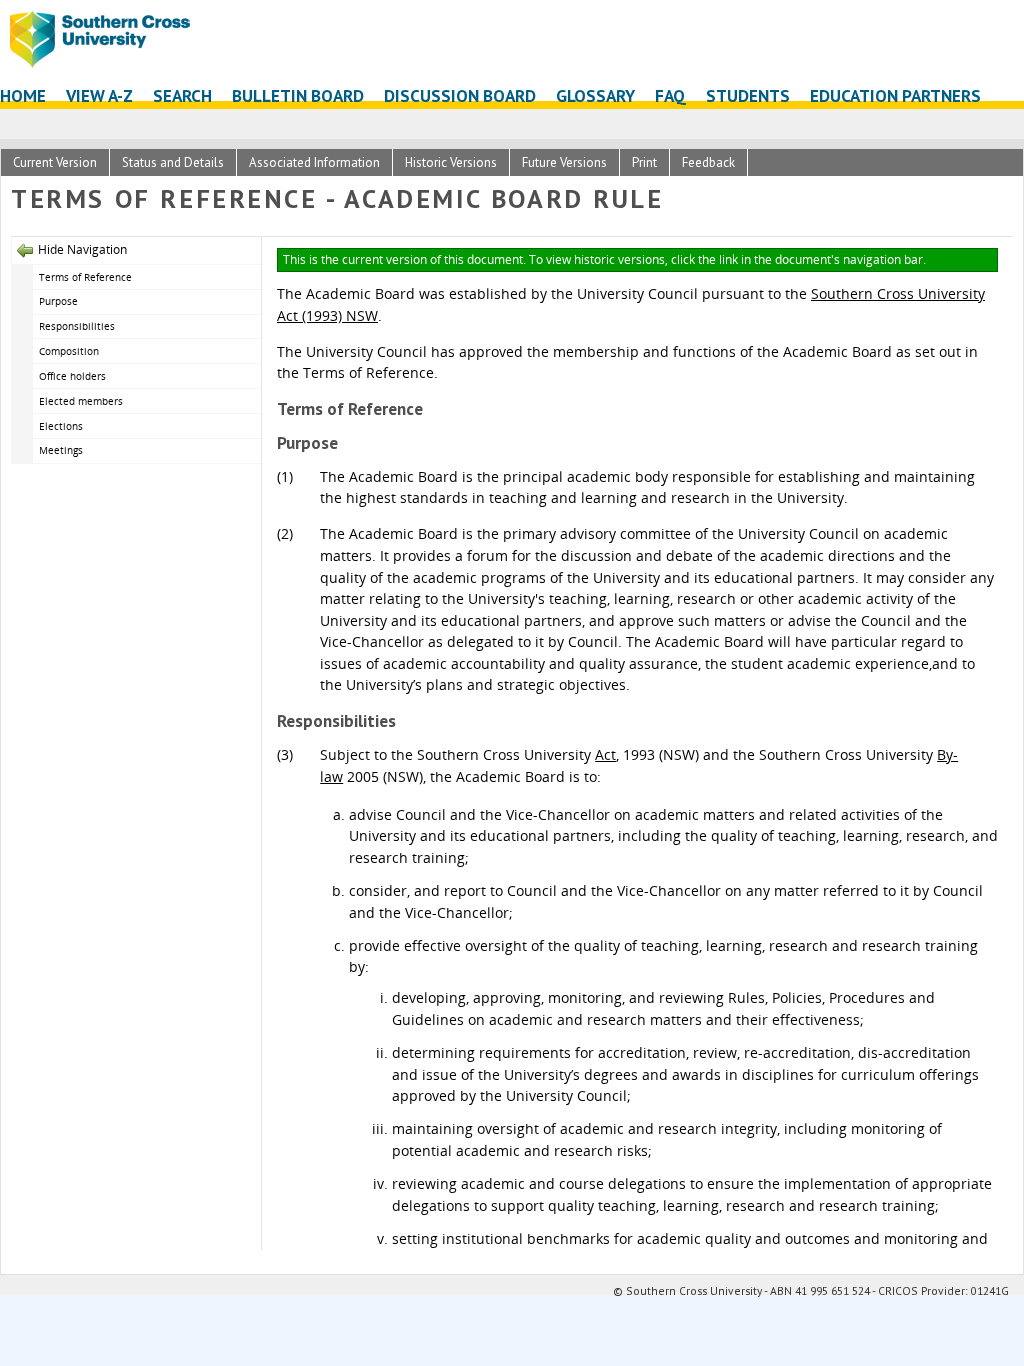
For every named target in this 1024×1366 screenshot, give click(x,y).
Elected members (81, 401)
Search (182, 95)
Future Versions (564, 162)
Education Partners (895, 95)
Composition (69, 351)
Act (605, 754)
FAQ (670, 95)
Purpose (60, 301)
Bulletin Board (298, 95)
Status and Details (173, 162)
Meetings (61, 450)
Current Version (55, 162)
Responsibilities (77, 326)
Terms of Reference (87, 277)
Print (644, 162)
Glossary (595, 95)
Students (748, 95)
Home (23, 95)
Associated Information (314, 162)
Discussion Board (460, 95)
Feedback (708, 162)
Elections (61, 426)
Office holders (72, 376)
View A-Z (99, 95)
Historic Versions (451, 162)
